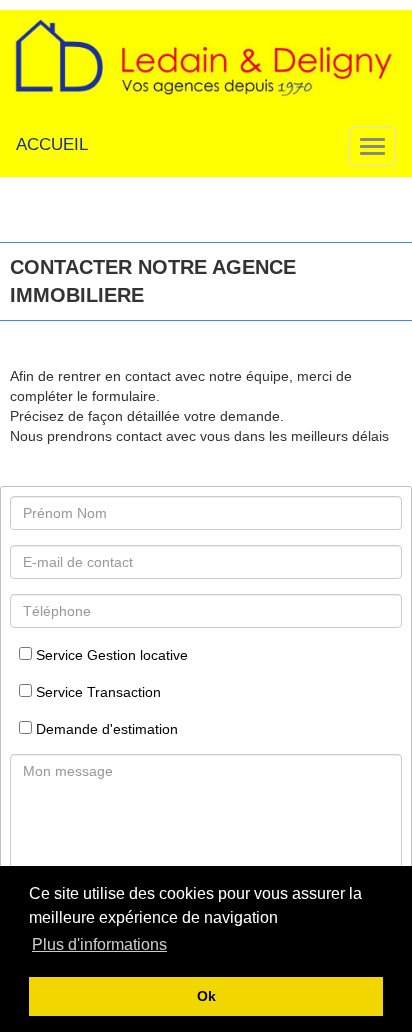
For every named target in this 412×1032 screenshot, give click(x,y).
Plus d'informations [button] (99, 944)
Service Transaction (96, 692)
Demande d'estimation (105, 729)
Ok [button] (206, 996)
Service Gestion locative (110, 655)
